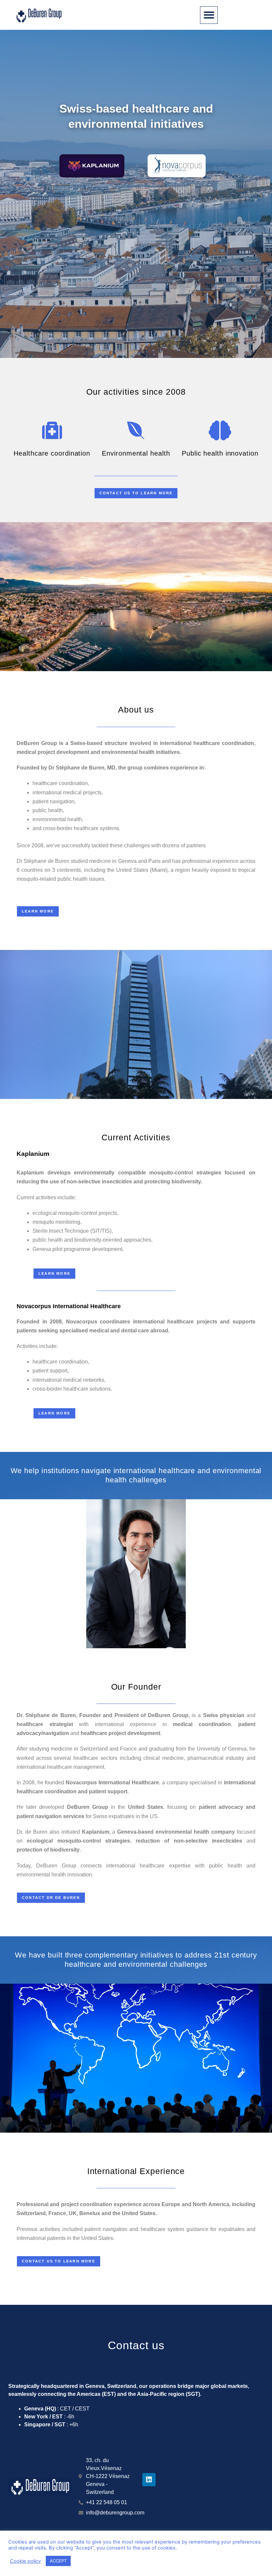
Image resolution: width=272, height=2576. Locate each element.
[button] (209, 15)
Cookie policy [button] (25, 2561)
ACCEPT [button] (58, 2561)
